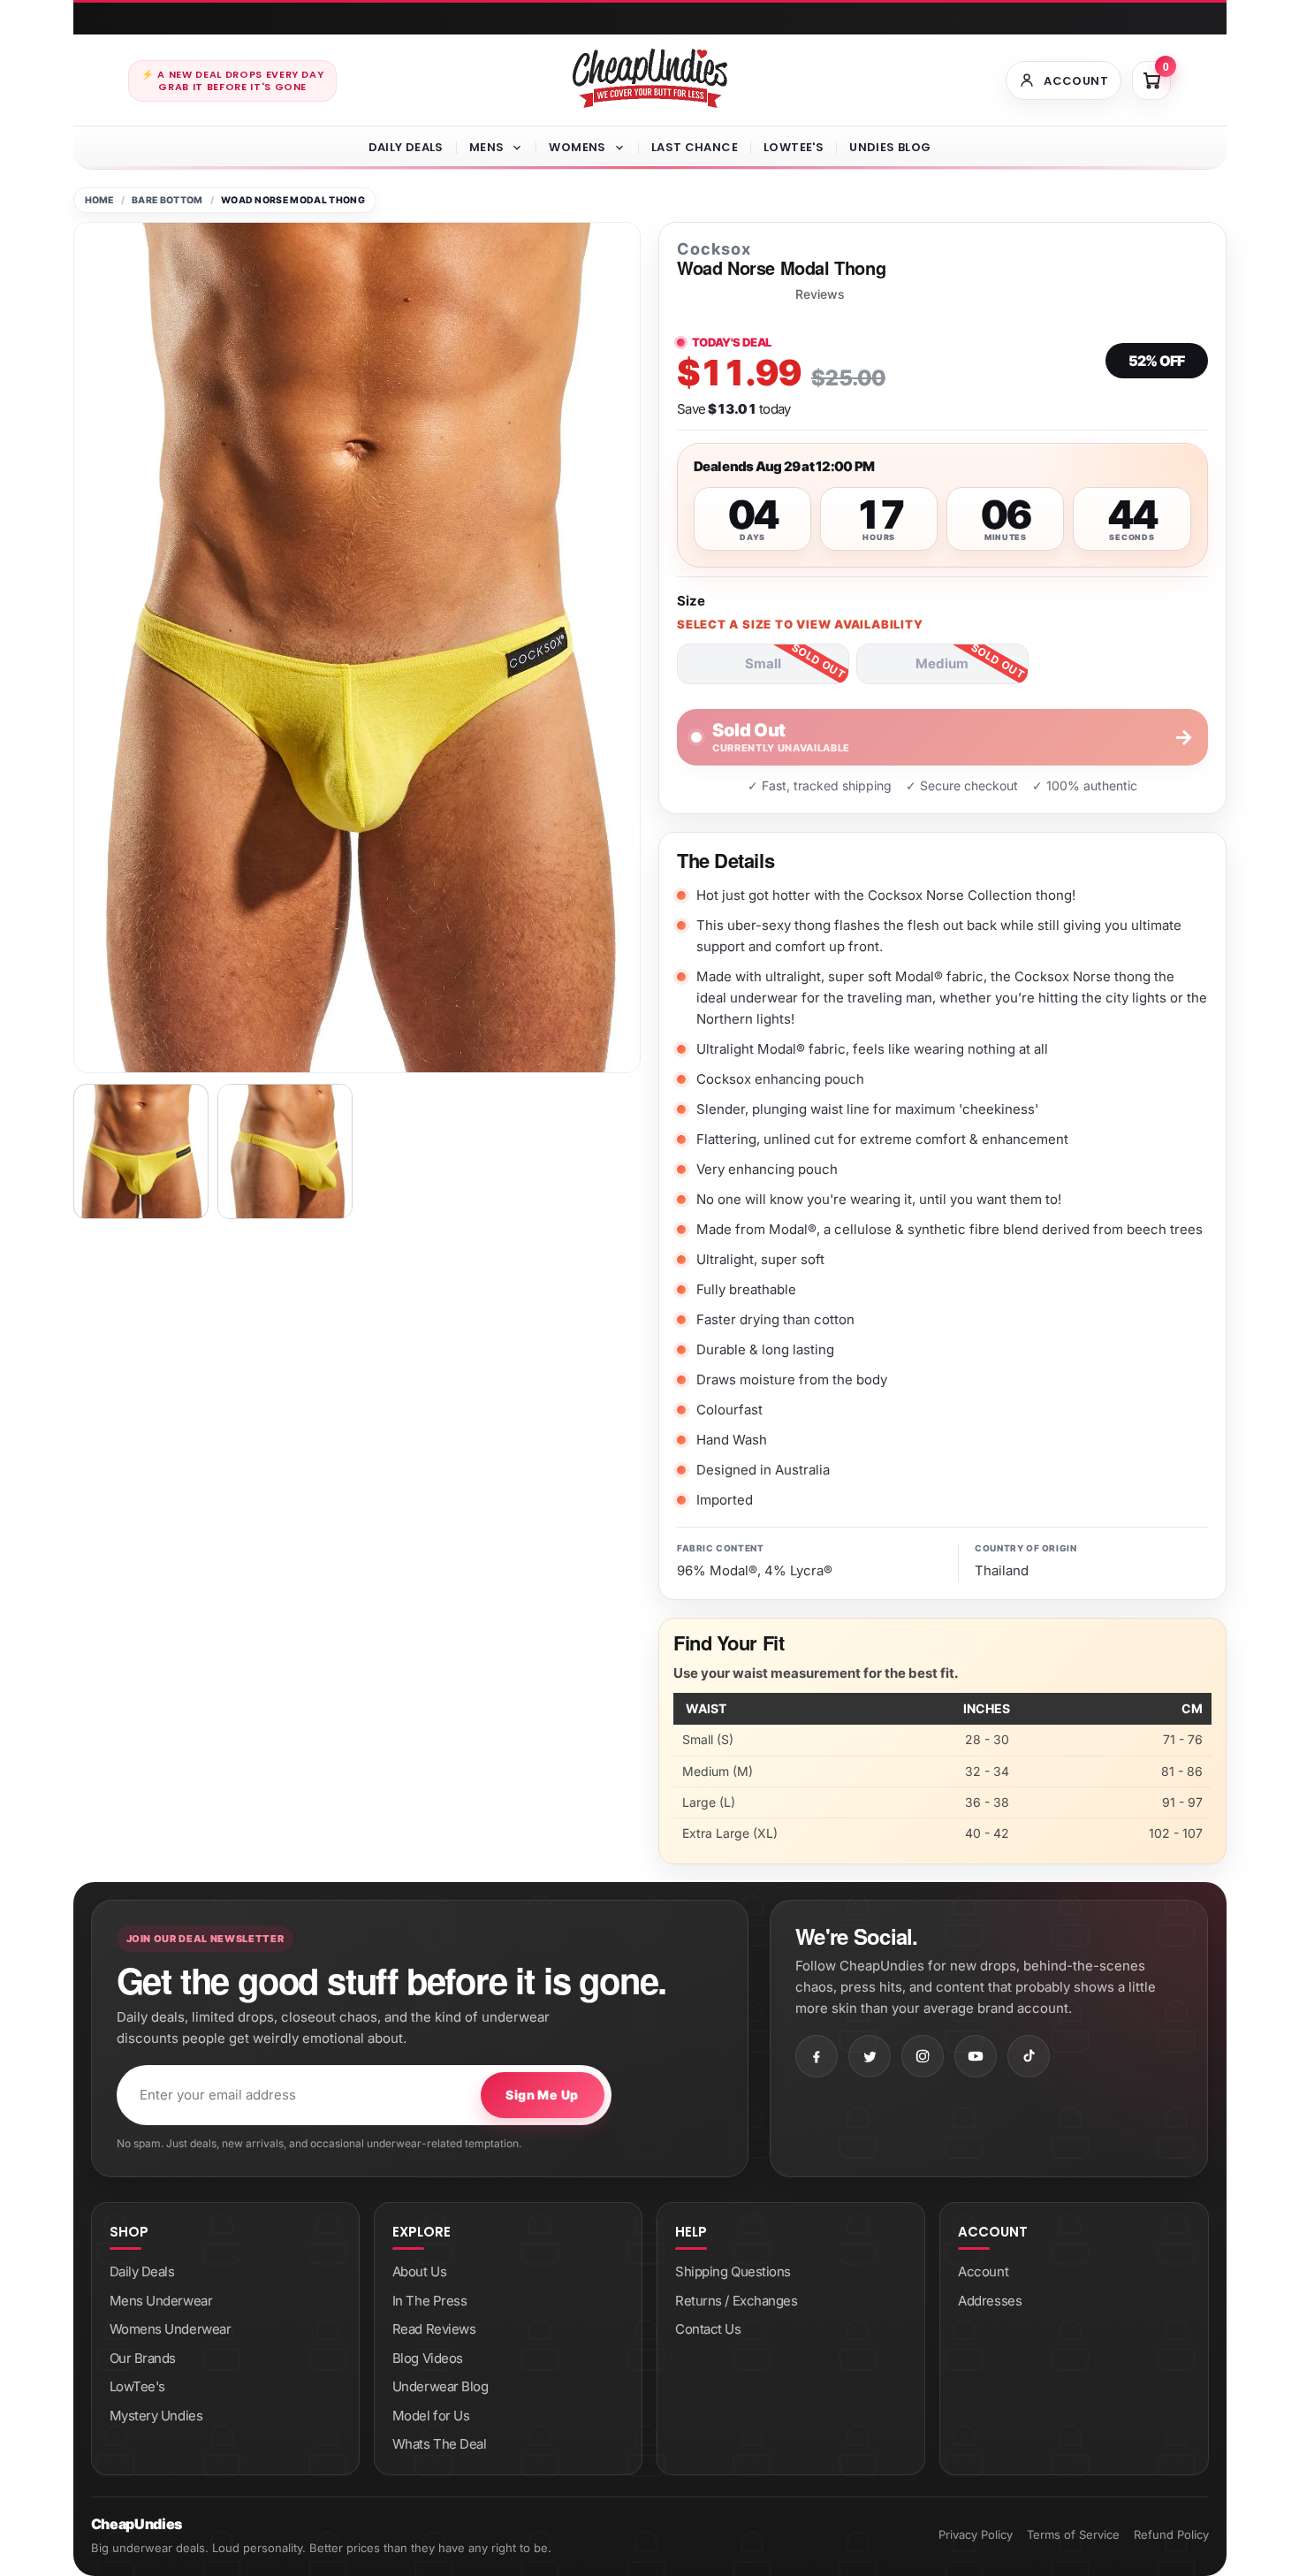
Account (983, 2271)
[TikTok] (1029, 2056)
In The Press (430, 2301)
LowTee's (794, 147)
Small (763, 663)
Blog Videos (428, 2358)
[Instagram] (923, 2056)
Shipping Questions (733, 2271)
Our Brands (143, 2358)
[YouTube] (976, 2056)
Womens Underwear (171, 2329)
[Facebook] (817, 2056)
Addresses (990, 2301)
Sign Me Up (542, 2095)
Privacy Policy (976, 2534)
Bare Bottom (167, 200)
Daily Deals (406, 147)
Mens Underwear (161, 2301)
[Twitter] (870, 2056)
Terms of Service (1073, 2534)
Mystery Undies (156, 2416)
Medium (942, 663)
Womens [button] (577, 147)
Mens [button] (487, 147)
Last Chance (695, 147)
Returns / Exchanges (736, 2301)
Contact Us (708, 2329)
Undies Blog (890, 147)
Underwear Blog (441, 2386)
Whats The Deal (440, 2444)
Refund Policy (1171, 2534)
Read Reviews (434, 2329)
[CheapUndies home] (650, 78)
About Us (419, 2271)
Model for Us (431, 2416)
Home (99, 200)
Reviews (820, 294)
